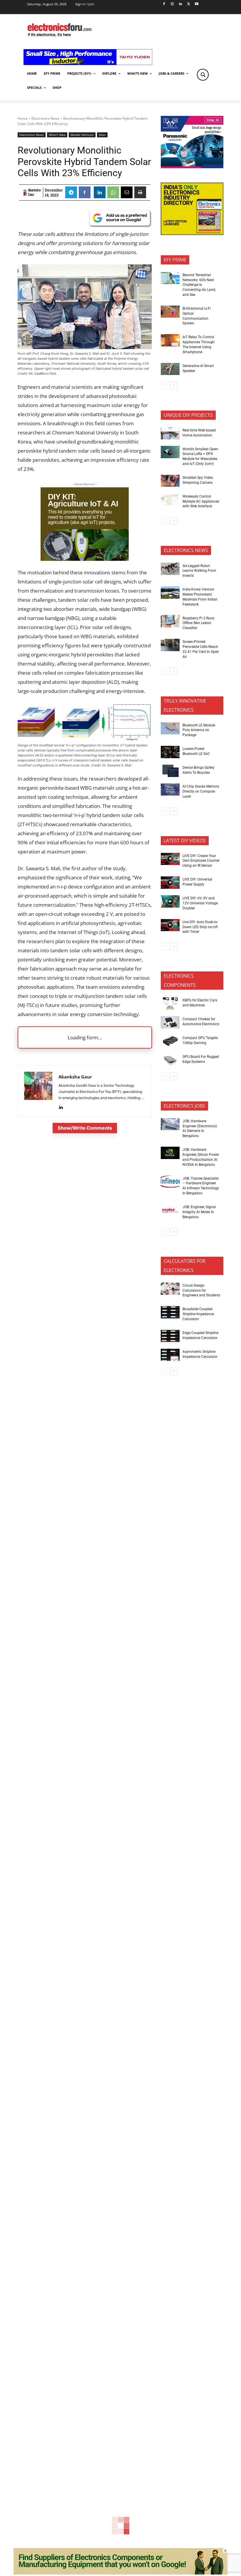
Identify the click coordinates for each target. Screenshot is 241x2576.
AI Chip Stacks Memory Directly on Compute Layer (201, 791)
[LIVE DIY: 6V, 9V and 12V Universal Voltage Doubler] (170, 901)
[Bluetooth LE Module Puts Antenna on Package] (170, 728)
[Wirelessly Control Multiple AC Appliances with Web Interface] (170, 500)
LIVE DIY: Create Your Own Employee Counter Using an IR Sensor (201, 861)
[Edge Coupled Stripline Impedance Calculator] (170, 1336)
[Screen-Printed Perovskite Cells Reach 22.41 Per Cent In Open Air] (170, 645)
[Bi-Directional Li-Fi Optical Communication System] (170, 312)
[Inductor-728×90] (88, 63)
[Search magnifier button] (203, 75)
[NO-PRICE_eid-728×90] (120, 2573)
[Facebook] (164, 4)
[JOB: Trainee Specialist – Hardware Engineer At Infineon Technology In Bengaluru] (170, 1182)
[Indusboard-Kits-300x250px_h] (85, 559)
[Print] (140, 192)
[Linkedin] (180, 4)
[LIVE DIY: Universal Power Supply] (170, 883)
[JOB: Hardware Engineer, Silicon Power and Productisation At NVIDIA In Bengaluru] (170, 1153)
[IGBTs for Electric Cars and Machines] (170, 1003)
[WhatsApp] (113, 192)
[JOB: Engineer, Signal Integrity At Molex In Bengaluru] (170, 1210)
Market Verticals (82, 135)
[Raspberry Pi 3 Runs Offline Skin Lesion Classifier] (170, 621)
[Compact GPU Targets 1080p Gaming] (170, 1041)
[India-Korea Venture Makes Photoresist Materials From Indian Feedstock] (170, 593)
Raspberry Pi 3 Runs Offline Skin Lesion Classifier (198, 623)
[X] (189, 4)
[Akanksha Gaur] (25, 193)
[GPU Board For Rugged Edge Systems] (170, 1060)
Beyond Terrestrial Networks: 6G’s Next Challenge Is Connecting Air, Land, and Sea (199, 285)
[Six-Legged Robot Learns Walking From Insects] (170, 569)
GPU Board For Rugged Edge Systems (201, 1059)
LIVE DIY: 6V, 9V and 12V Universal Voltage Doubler (200, 903)
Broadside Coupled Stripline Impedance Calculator (198, 1314)
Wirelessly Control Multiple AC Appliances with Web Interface (201, 501)
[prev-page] (164, 386)
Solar (102, 135)
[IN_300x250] (192, 167)
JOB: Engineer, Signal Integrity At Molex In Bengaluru (199, 1212)
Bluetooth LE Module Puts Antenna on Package (199, 730)
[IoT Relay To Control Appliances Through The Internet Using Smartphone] (170, 340)
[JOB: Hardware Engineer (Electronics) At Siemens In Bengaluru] (170, 1124)
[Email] (127, 192)
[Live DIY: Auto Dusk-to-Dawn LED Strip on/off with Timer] (170, 925)
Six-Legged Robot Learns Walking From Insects (199, 571)
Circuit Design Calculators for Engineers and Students (201, 1290)
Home (23, 118)
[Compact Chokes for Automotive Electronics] (170, 1022)
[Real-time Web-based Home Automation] (170, 433)
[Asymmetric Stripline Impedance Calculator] (170, 1355)
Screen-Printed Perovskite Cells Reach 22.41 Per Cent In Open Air (201, 649)
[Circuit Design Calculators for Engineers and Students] (170, 1289)
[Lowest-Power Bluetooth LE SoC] (170, 752)
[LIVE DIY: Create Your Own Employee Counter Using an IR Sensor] (170, 859)
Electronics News (45, 118)
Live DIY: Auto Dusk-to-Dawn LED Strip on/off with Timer (200, 927)
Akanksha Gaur (34, 192)
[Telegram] (71, 192)
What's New (57, 135)
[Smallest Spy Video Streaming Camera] (170, 481)
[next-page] (174, 386)
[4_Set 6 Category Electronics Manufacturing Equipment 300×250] (192, 233)
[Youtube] (197, 4)
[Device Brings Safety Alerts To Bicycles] (170, 771)
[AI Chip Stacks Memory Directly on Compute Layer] (170, 790)
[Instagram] (172, 4)
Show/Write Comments (85, 1128)
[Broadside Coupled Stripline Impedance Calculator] (170, 1312)
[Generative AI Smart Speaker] (170, 369)
